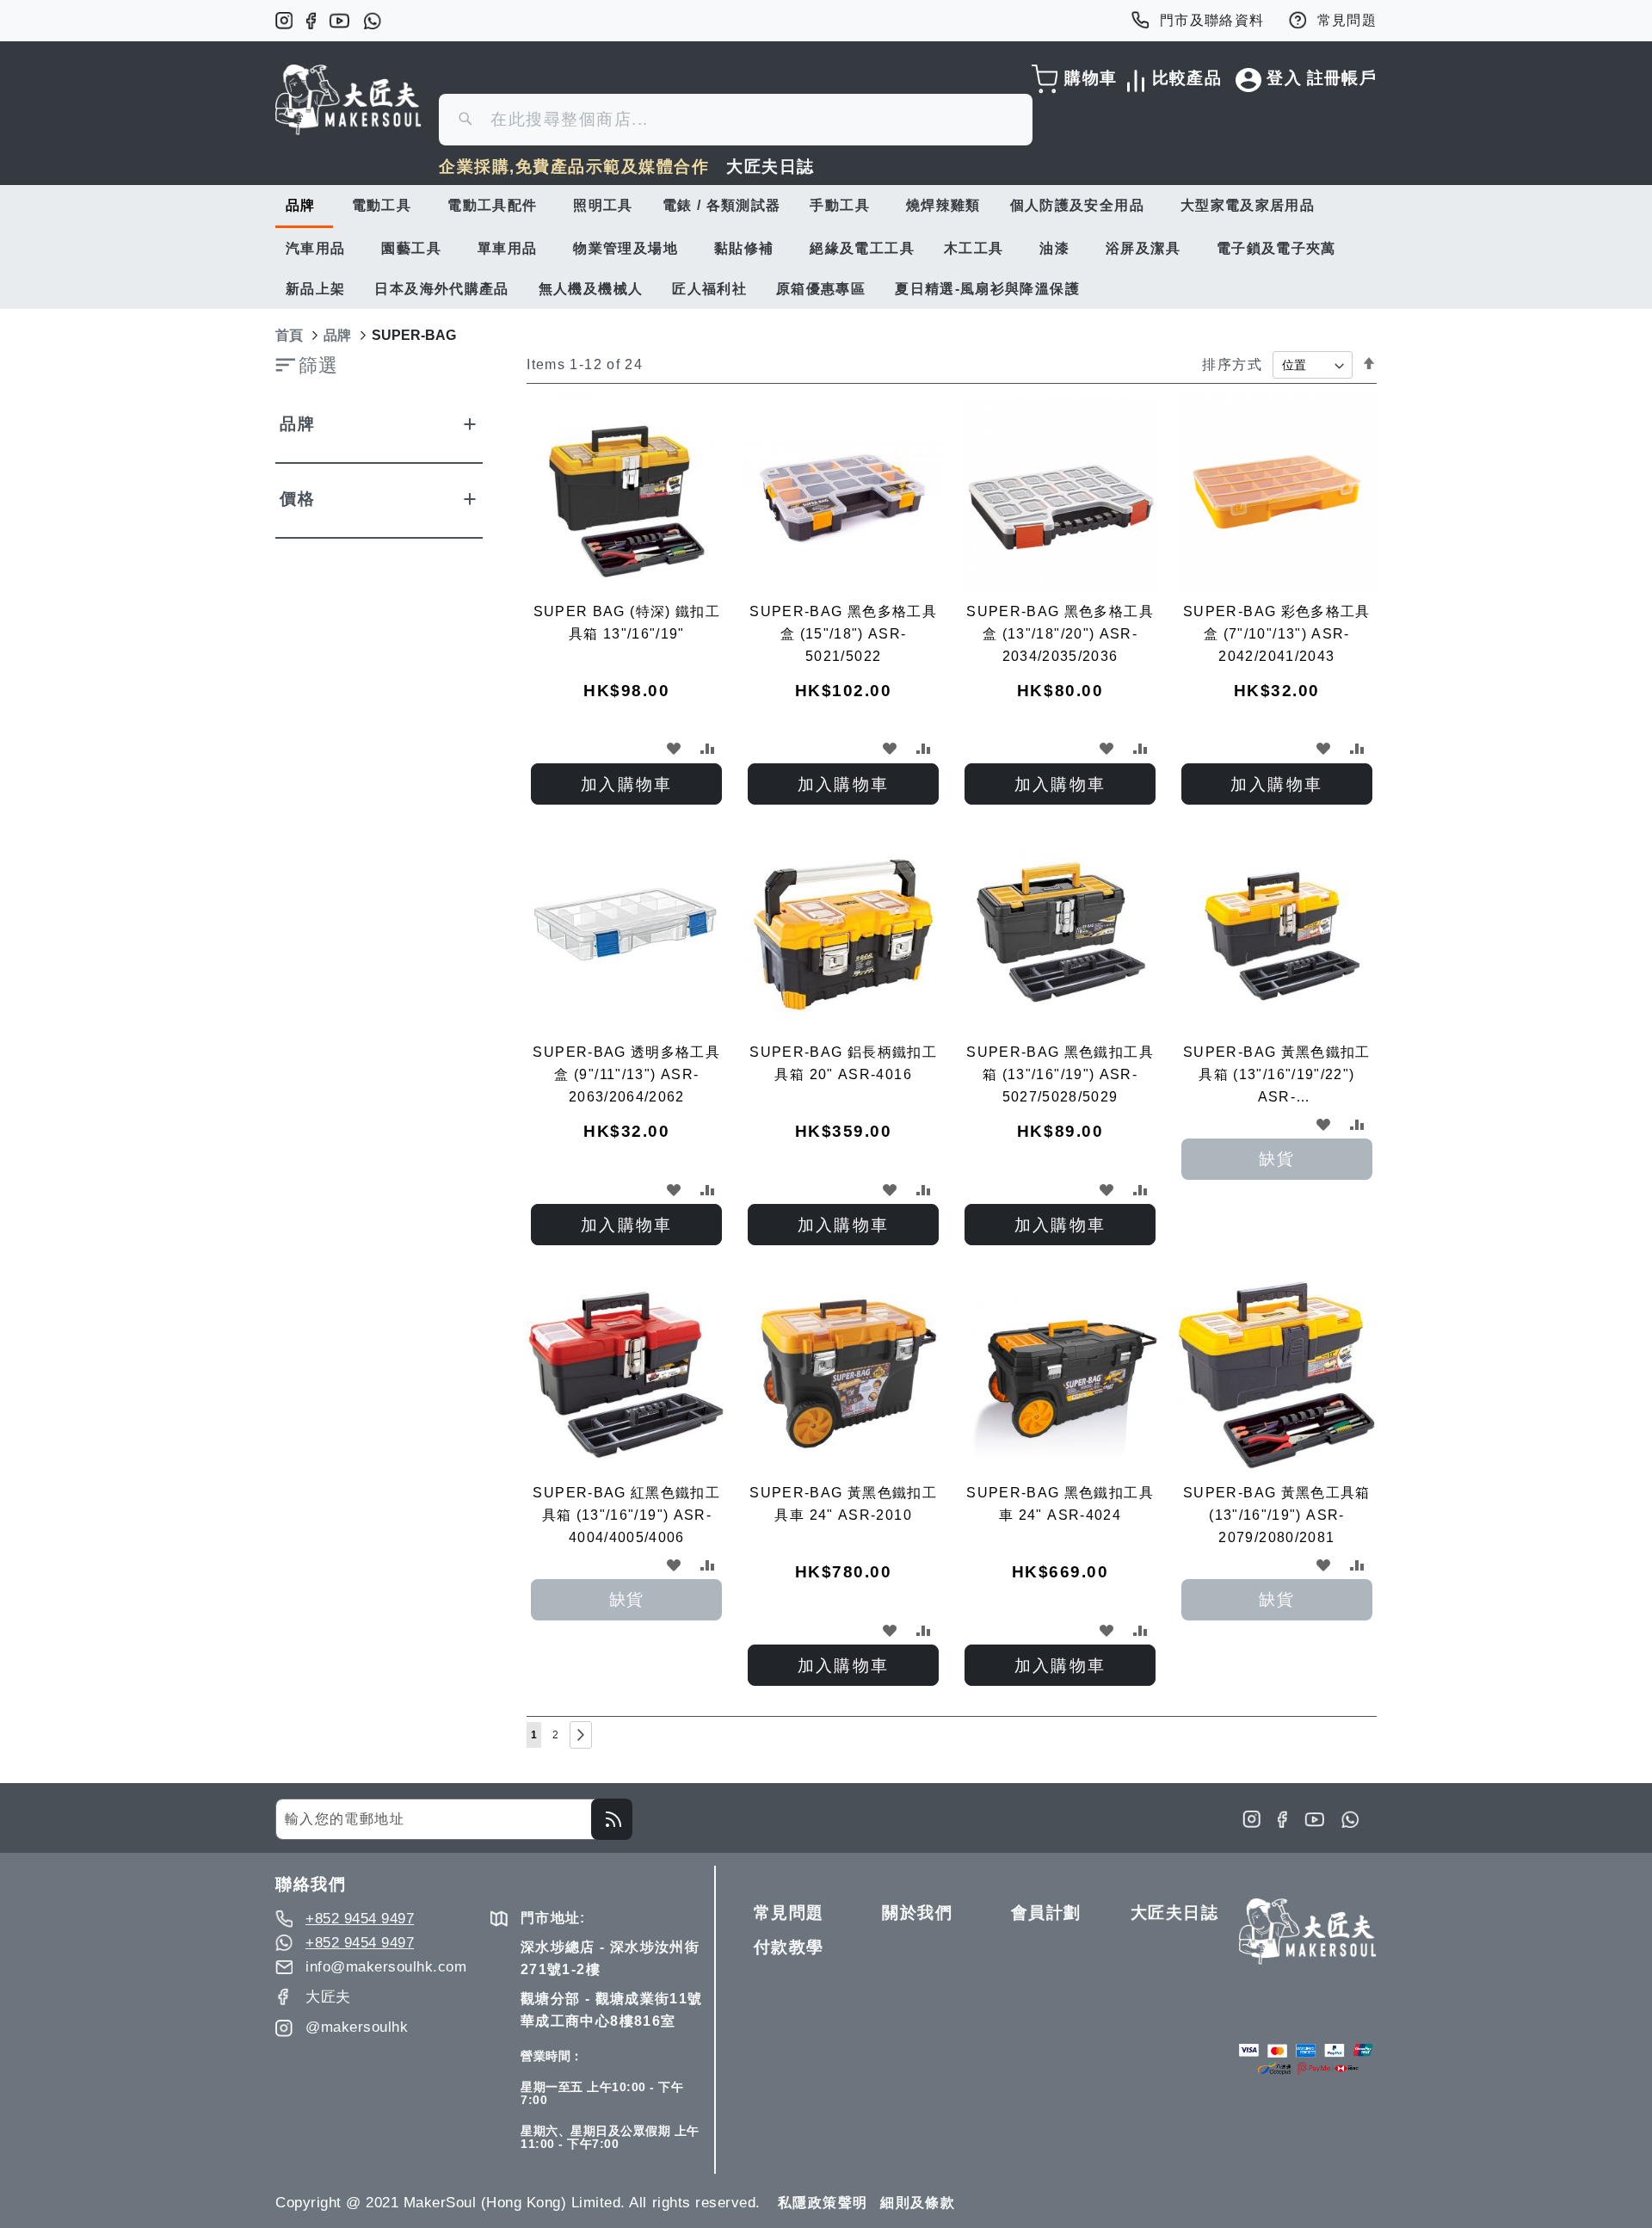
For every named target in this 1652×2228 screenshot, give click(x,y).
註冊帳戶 (1342, 78)
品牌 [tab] (297, 424)
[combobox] (736, 120)
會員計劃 (1046, 1913)
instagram (284, 21)
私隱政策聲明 (823, 2203)
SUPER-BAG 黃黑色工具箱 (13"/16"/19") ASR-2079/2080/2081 (1277, 1515)
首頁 (289, 335)
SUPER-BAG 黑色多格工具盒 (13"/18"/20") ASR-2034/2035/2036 (1060, 634)
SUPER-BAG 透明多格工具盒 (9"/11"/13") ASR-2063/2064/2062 (626, 1074)
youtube (339, 21)
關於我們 (917, 1913)
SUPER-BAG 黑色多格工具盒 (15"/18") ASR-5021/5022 (843, 634)
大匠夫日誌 (771, 167)
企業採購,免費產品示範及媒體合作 (574, 167)
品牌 (337, 335)
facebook (311, 21)
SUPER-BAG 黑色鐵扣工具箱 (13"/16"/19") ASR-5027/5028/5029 (1060, 1074)
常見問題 (1347, 20)
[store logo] (348, 100)
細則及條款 (918, 2203)
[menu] (826, 247)
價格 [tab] (297, 499)
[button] (673, 748)
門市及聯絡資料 (1212, 20)
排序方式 (1232, 364)
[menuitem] (304, 207)
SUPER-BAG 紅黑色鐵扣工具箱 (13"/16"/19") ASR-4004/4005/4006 (626, 1515)
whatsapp (372, 21)
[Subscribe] (612, 1819)
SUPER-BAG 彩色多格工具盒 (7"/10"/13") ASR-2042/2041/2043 (1277, 634)
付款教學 (789, 1947)
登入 (1284, 78)
